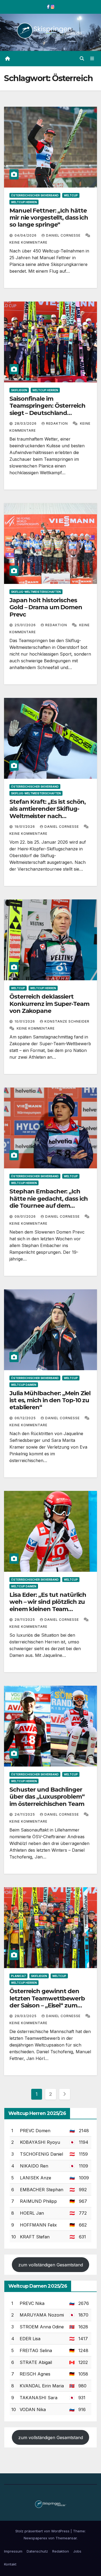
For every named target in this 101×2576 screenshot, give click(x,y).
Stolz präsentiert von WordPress (43, 2531)
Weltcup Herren (24, 202)
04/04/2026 (26, 235)
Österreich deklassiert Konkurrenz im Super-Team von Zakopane (49, 1004)
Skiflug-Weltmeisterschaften (36, 592)
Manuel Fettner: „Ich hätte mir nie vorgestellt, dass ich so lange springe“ (49, 218)
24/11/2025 (25, 1814)
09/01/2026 (26, 1216)
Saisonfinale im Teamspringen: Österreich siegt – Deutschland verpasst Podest (47, 409)
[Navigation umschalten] (92, 59)
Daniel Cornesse (64, 235)
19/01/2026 (25, 827)
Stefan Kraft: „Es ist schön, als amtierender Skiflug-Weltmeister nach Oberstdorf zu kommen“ (48, 812)
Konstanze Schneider (67, 1021)
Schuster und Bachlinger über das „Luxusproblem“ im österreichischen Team (47, 1797)
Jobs (77, 2551)
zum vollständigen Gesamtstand (51, 2265)
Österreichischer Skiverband (35, 195)
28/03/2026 (26, 423)
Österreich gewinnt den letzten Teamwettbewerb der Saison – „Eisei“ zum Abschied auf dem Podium (48, 2002)
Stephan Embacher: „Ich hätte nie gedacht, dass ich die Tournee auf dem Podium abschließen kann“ (49, 1202)
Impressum (13, 2551)
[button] (82, 58)
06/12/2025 (26, 1418)
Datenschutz (37, 2551)
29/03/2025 (26, 2016)
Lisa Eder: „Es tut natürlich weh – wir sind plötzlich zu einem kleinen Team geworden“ (48, 1605)
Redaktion (58, 423)
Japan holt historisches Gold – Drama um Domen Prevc (46, 607)
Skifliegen (19, 390)
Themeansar (66, 2538)
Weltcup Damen (24, 1385)
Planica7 (18, 1976)
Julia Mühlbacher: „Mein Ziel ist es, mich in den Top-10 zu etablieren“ (50, 1400)
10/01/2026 (25, 1021)
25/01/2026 (26, 625)
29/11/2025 (25, 1620)
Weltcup (71, 195)
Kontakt (10, 2564)
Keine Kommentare (28, 242)
